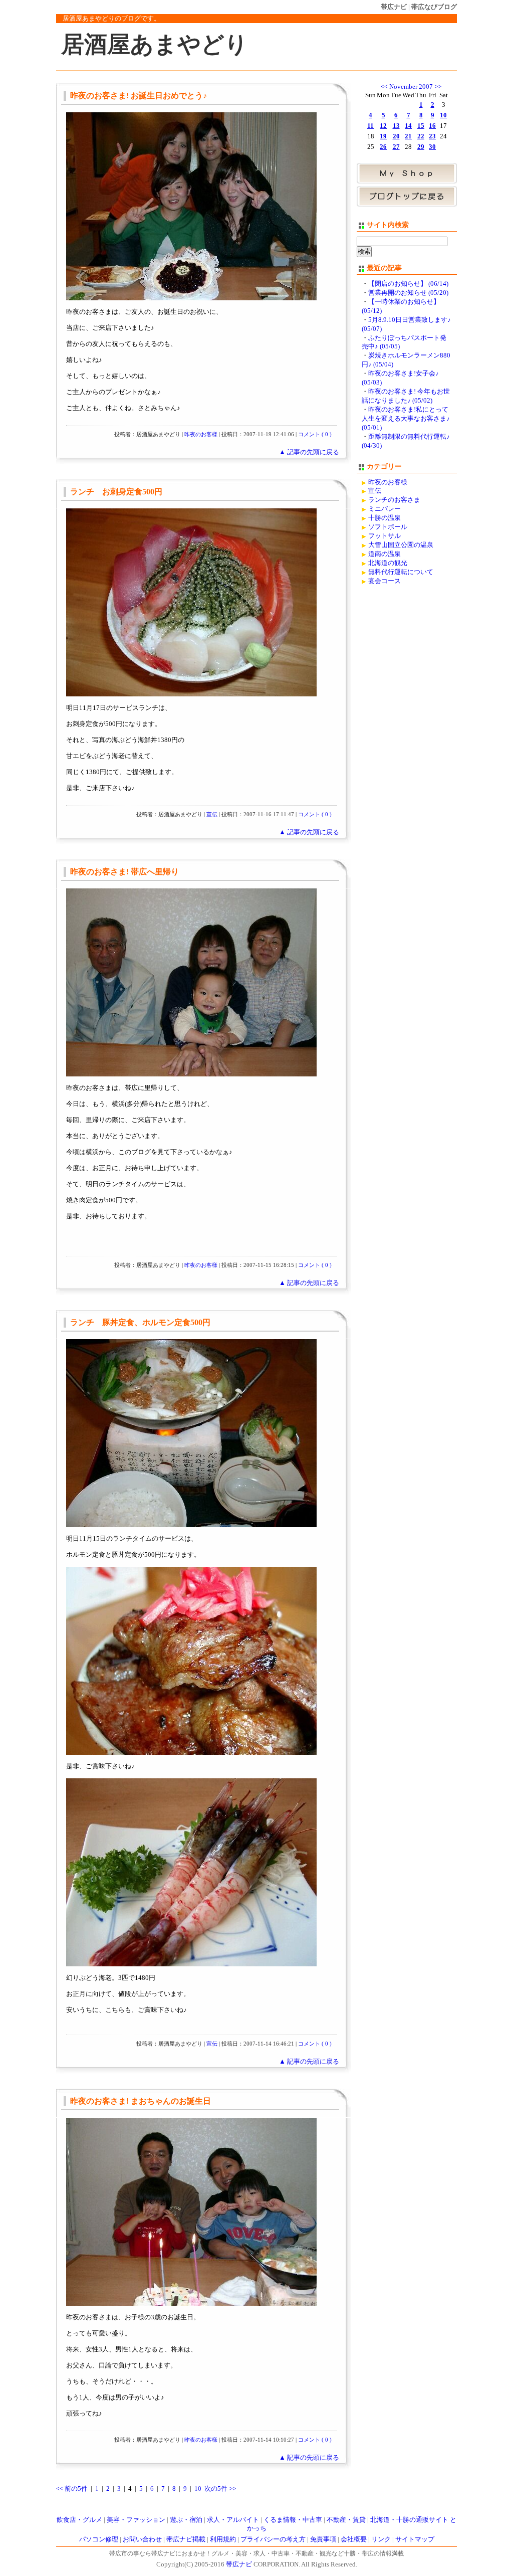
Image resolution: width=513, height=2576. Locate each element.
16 (432, 126)
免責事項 (323, 2539)
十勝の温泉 (384, 518)
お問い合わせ (142, 2539)
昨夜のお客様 (201, 434)
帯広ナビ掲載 (186, 2539)
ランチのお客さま (394, 500)
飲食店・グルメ (79, 2520)
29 (421, 147)
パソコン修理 (99, 2539)
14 (408, 126)
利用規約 (223, 2539)
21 (408, 136)
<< (384, 87)
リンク (381, 2539)
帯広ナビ (394, 7)
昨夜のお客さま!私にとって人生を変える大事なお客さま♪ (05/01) (406, 419)
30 (432, 147)
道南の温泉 (384, 554)
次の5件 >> (220, 2489)
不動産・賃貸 (346, 2520)
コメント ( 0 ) (315, 434)
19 (383, 136)
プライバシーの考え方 (273, 2539)
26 (383, 147)
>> (438, 87)
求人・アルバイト (233, 2520)
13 (396, 126)
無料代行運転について (401, 572)
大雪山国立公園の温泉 (401, 545)
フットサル (384, 536)
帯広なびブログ (434, 7)
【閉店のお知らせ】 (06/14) (408, 284)
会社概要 (354, 2539)
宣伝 (212, 814)
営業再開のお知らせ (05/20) (408, 293)
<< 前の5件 (72, 2489)
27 (396, 147)
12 (383, 126)
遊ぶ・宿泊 (186, 2520)
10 (198, 2489)
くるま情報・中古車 (293, 2520)
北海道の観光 (388, 563)
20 (396, 136)
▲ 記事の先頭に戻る (309, 452)
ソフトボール (388, 527)
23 (432, 136)
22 (421, 136)
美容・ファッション (136, 2520)
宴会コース (384, 581)
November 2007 (411, 87)
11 (370, 126)
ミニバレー (384, 509)
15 (421, 126)
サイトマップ (415, 2539)
